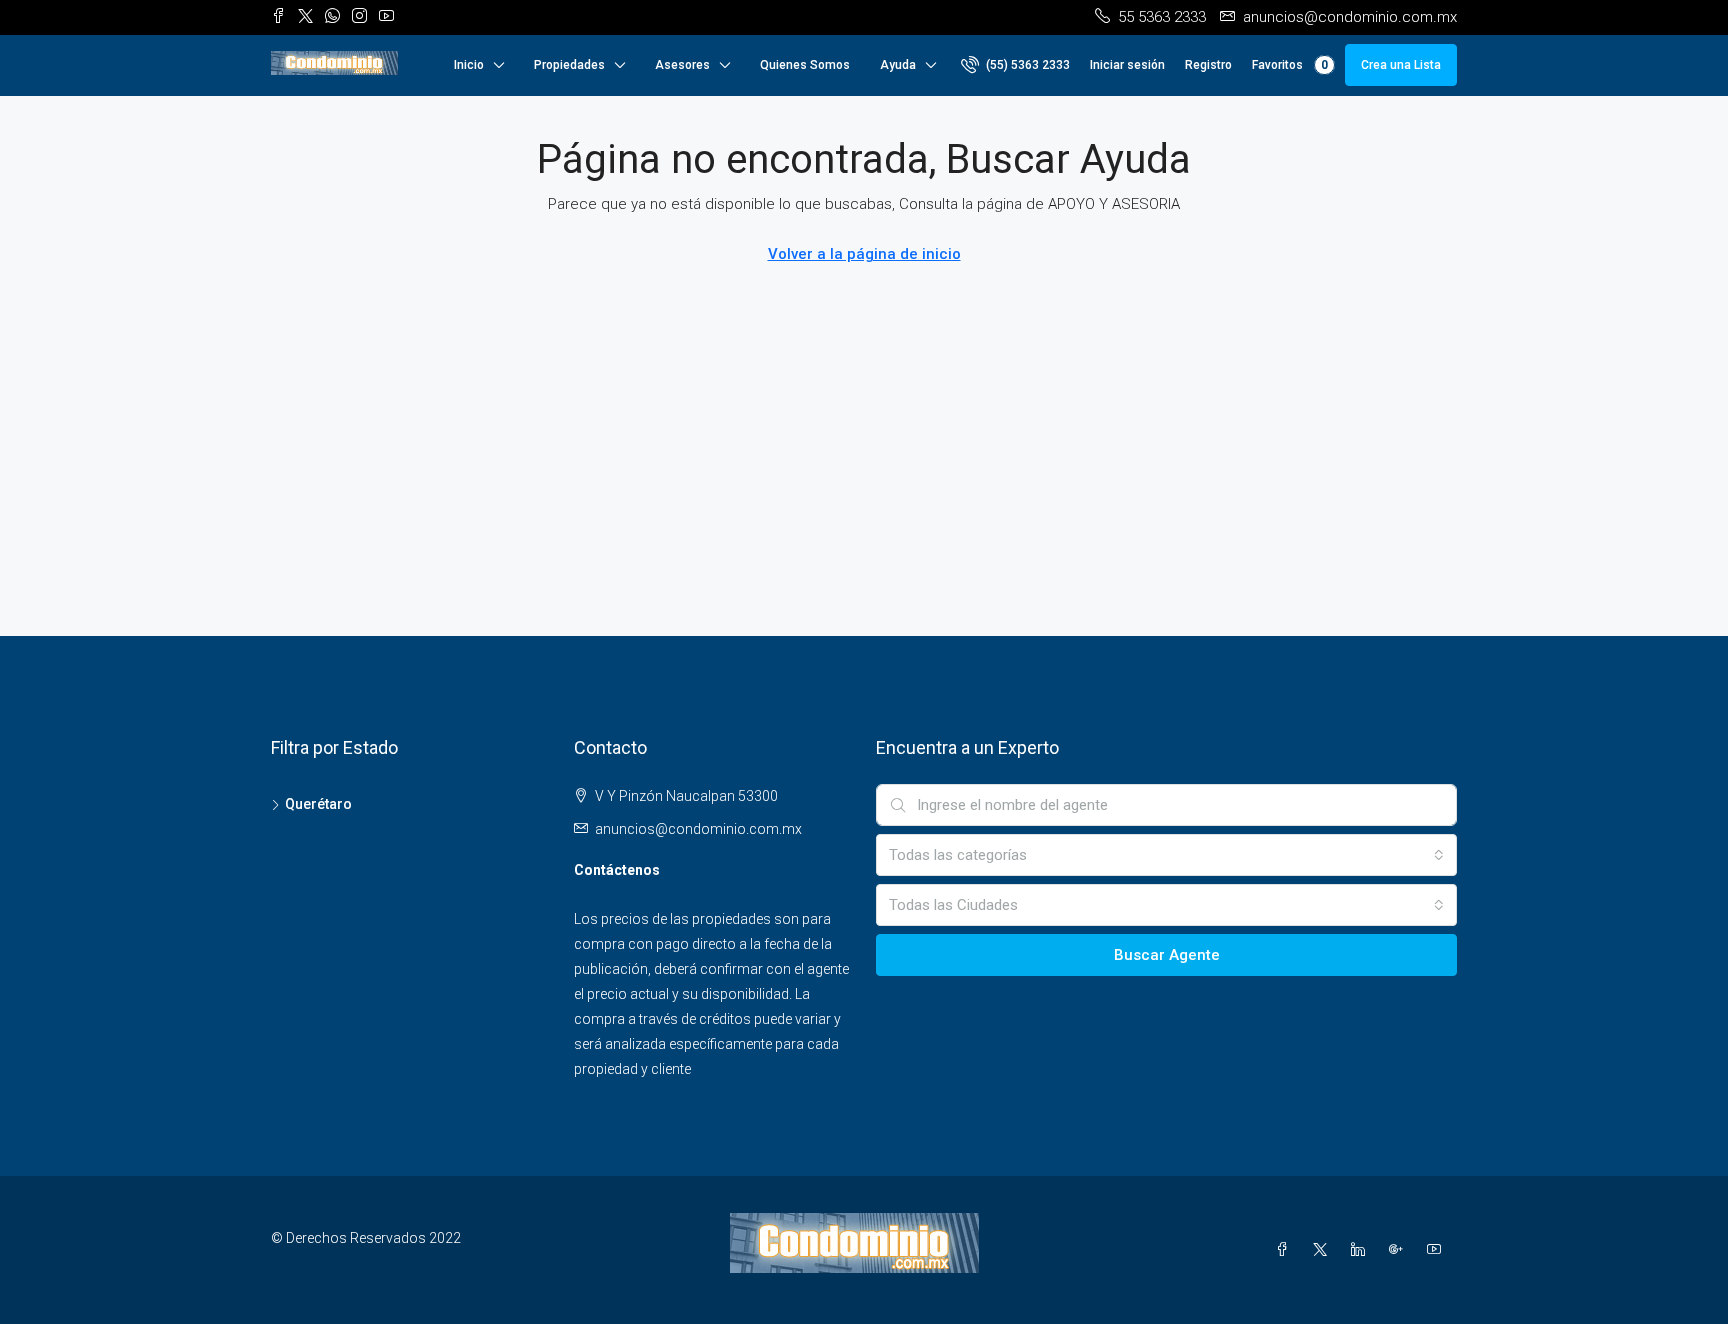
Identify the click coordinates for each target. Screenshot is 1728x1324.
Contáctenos (617, 870)
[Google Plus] (1400, 1250)
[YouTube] (1438, 1250)
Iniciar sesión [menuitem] (1127, 65)
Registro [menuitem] (1208, 65)
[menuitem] (1015, 65)
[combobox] (1166, 855)
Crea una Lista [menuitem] (1401, 65)
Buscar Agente (1167, 955)
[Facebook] (1286, 1250)
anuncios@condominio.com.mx (698, 829)
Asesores (682, 65)
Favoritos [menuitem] (1290, 65)
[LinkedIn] (1362, 1250)
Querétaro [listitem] (318, 804)
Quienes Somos (805, 65)
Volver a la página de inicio (864, 254)
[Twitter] (1324, 1250)
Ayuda (898, 65)
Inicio (469, 65)
